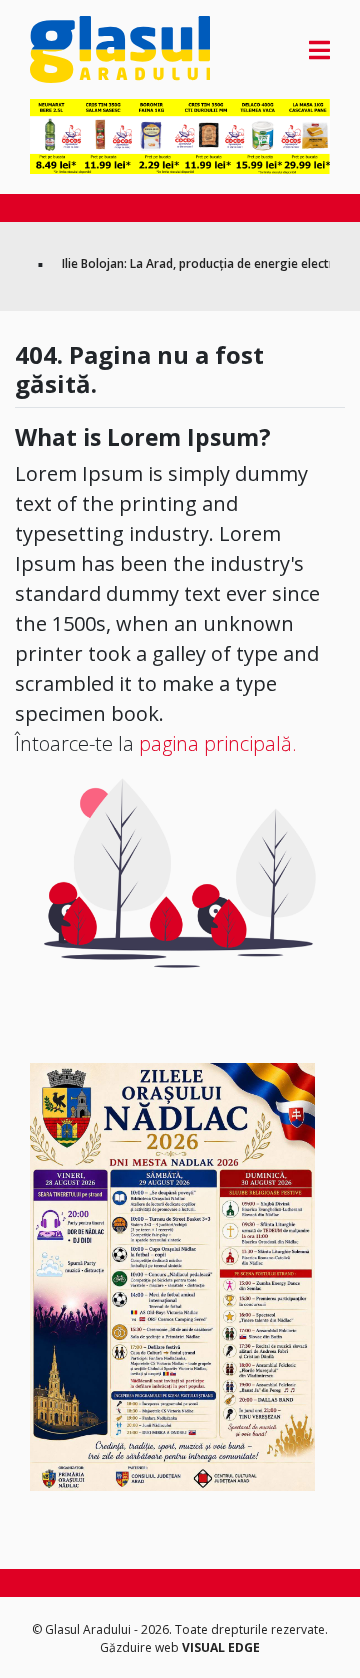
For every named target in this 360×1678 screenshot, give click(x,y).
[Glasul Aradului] (75, 49)
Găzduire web (141, 1647)
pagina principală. (218, 743)
